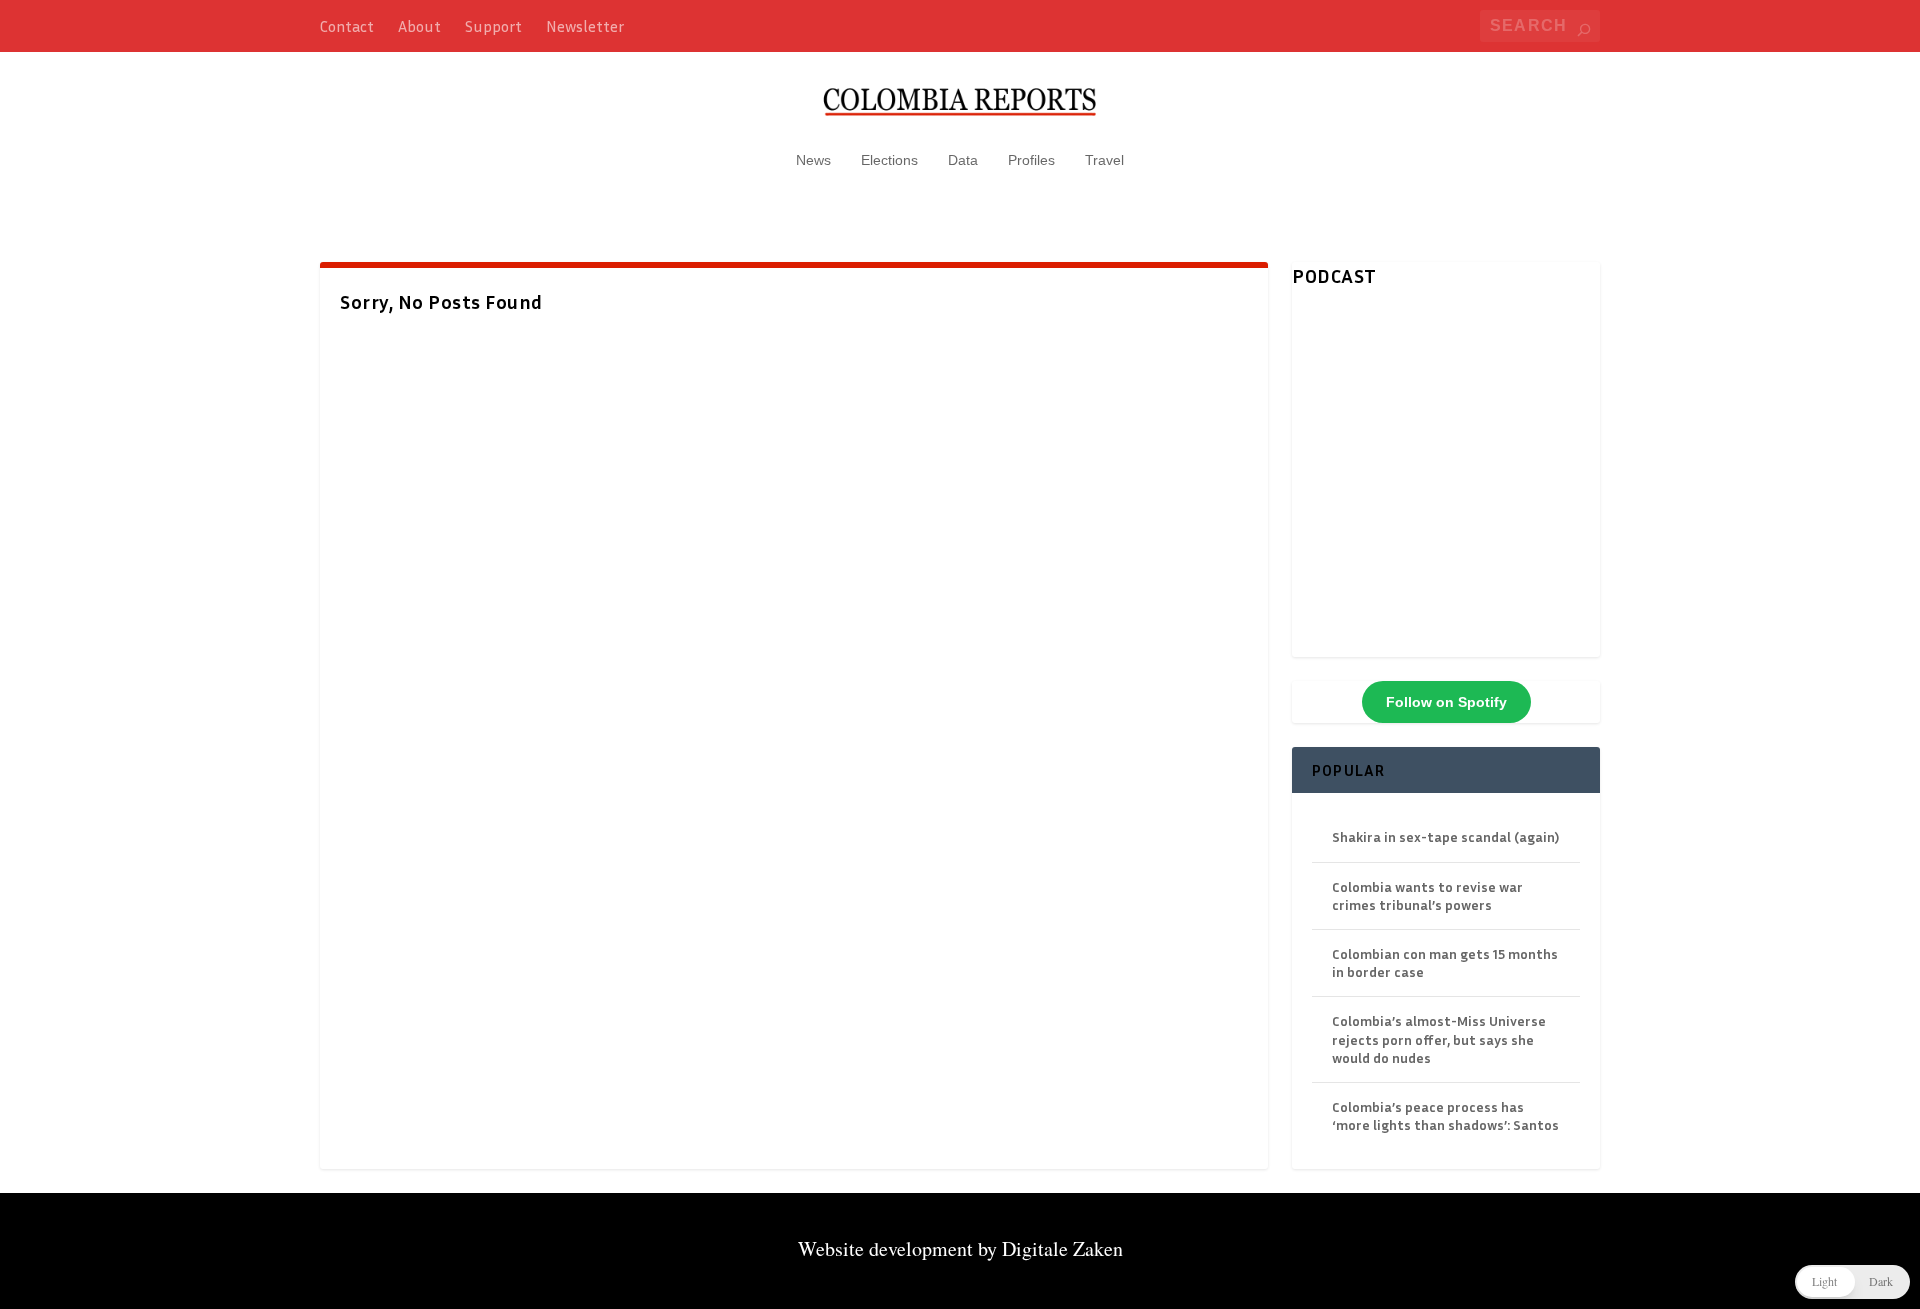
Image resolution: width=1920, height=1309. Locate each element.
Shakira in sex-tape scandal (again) (1445, 836)
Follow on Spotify (1446, 702)
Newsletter (585, 26)
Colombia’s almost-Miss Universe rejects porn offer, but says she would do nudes (1439, 1038)
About (419, 26)
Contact (347, 26)
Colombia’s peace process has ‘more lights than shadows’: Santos (1445, 1115)
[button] (1852, 1282)
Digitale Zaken (1062, 1248)
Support (493, 26)
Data (963, 160)
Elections (889, 160)
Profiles (1031, 160)
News (813, 160)
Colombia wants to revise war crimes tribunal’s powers (1427, 895)
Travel (1104, 160)
